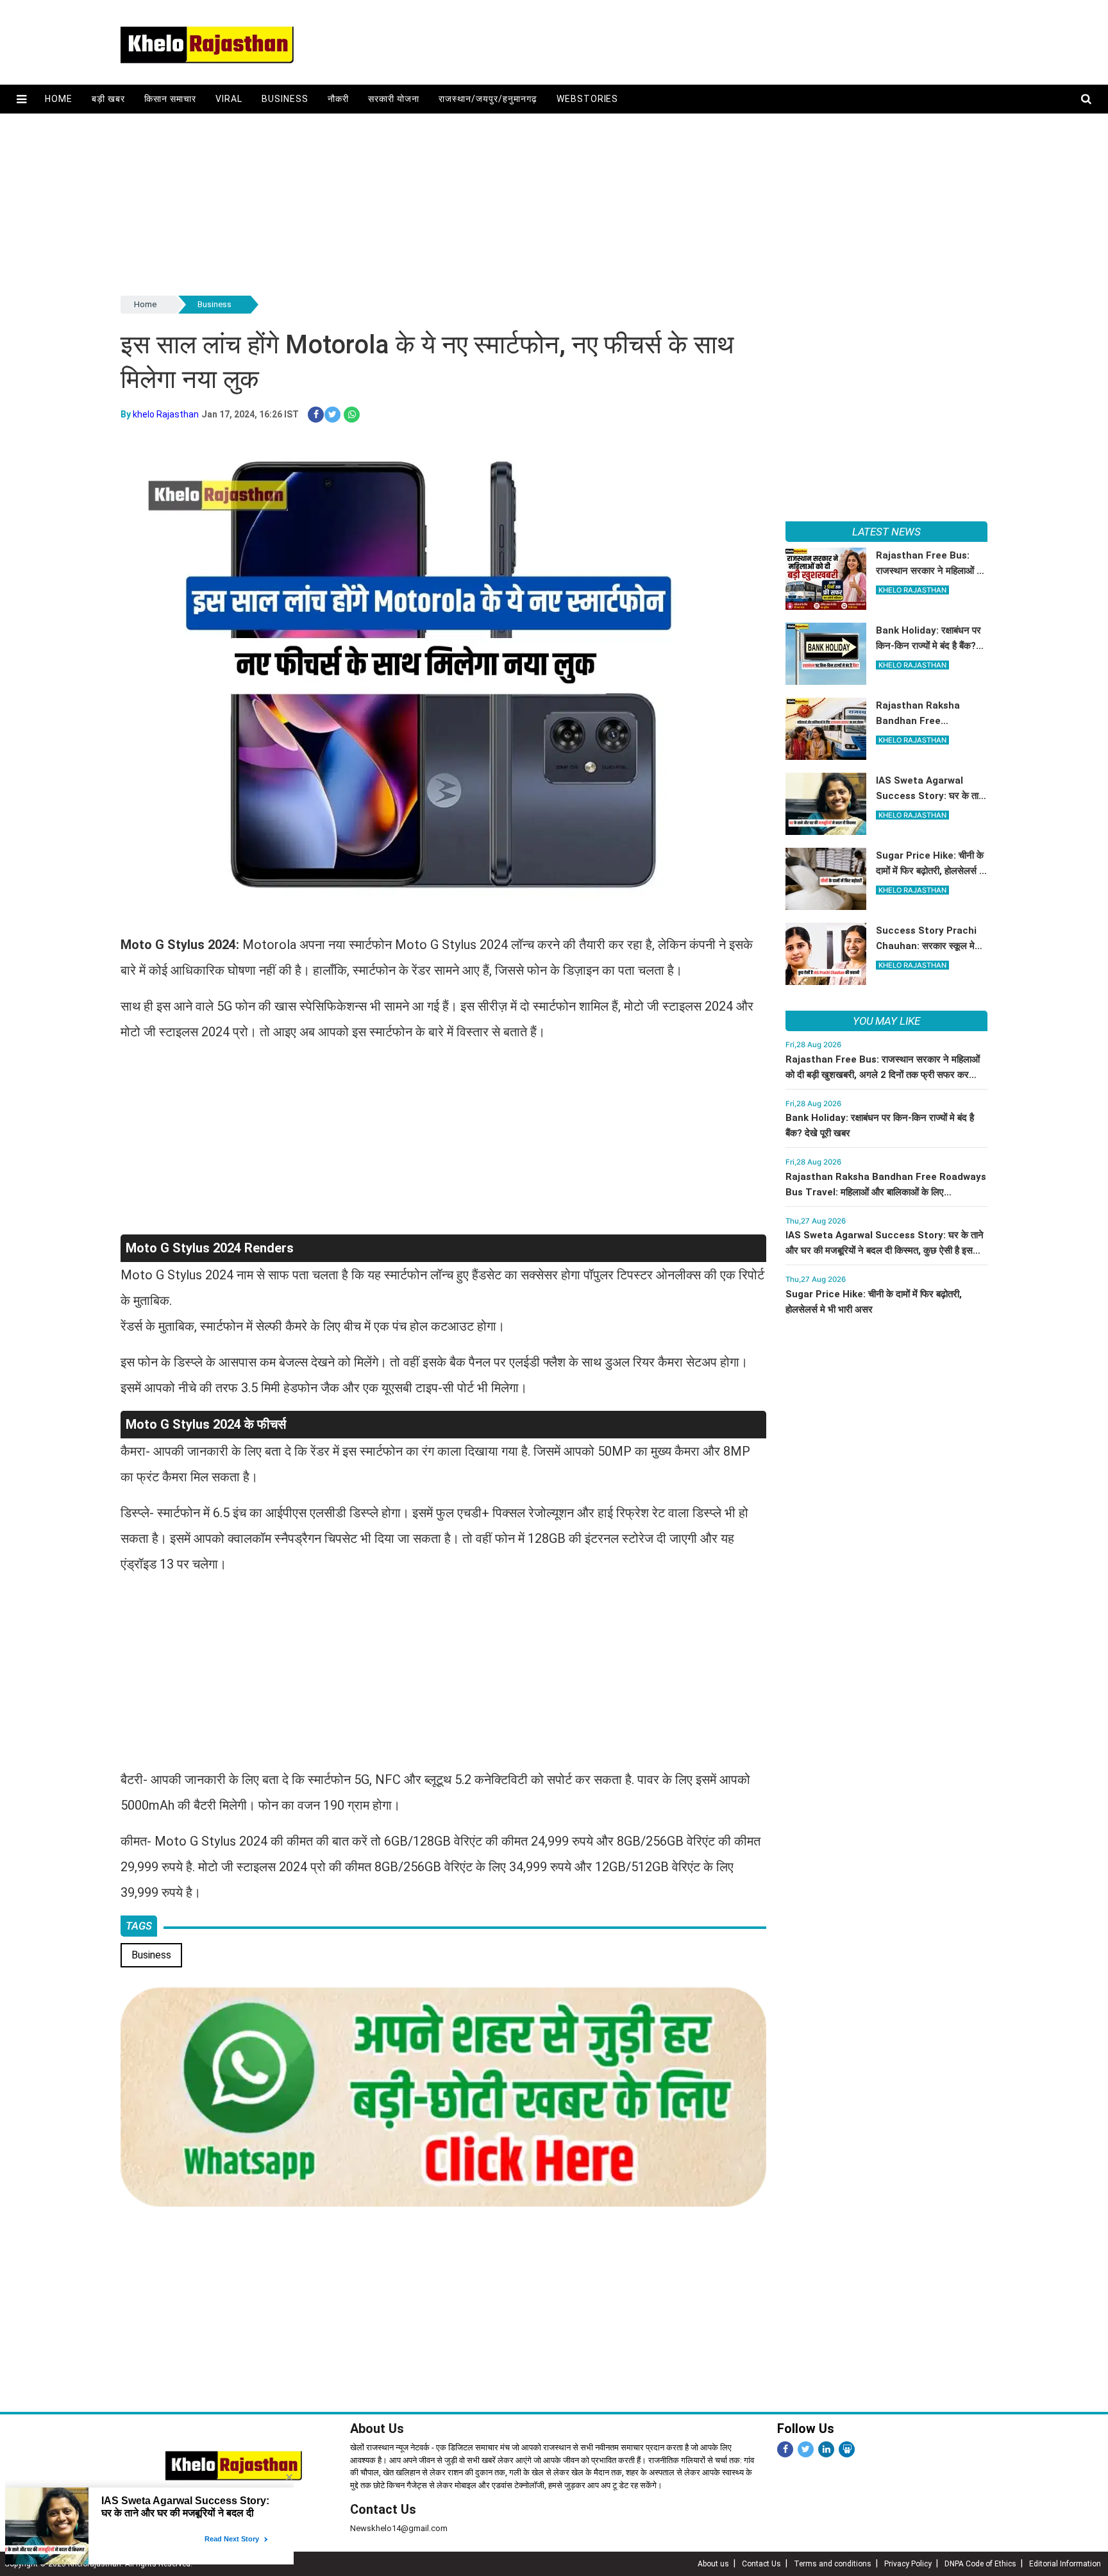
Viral (229, 99)
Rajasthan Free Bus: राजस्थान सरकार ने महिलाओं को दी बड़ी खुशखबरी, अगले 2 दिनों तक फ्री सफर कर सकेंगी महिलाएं (883, 1075)
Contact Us (383, 2509)
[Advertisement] (505, 203)
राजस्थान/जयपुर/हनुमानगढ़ (488, 99)
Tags (139, 1926)
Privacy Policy (908, 2564)
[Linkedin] (826, 2449)
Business (285, 99)
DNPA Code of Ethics (980, 2564)
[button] (21, 99)
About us (713, 2564)
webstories (588, 99)
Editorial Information (1065, 2564)
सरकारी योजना (394, 99)
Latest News (886, 532)
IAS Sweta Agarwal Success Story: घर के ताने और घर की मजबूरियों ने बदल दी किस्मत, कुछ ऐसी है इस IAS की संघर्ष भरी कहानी (885, 1250)
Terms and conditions (833, 2564)
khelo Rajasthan (166, 414)
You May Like (886, 1021)
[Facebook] (785, 2449)
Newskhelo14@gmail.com (399, 2528)
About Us (377, 2429)
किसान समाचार (170, 99)
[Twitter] (806, 2449)
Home (59, 99)
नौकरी (338, 99)
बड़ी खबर (108, 99)
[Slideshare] (847, 2449)
